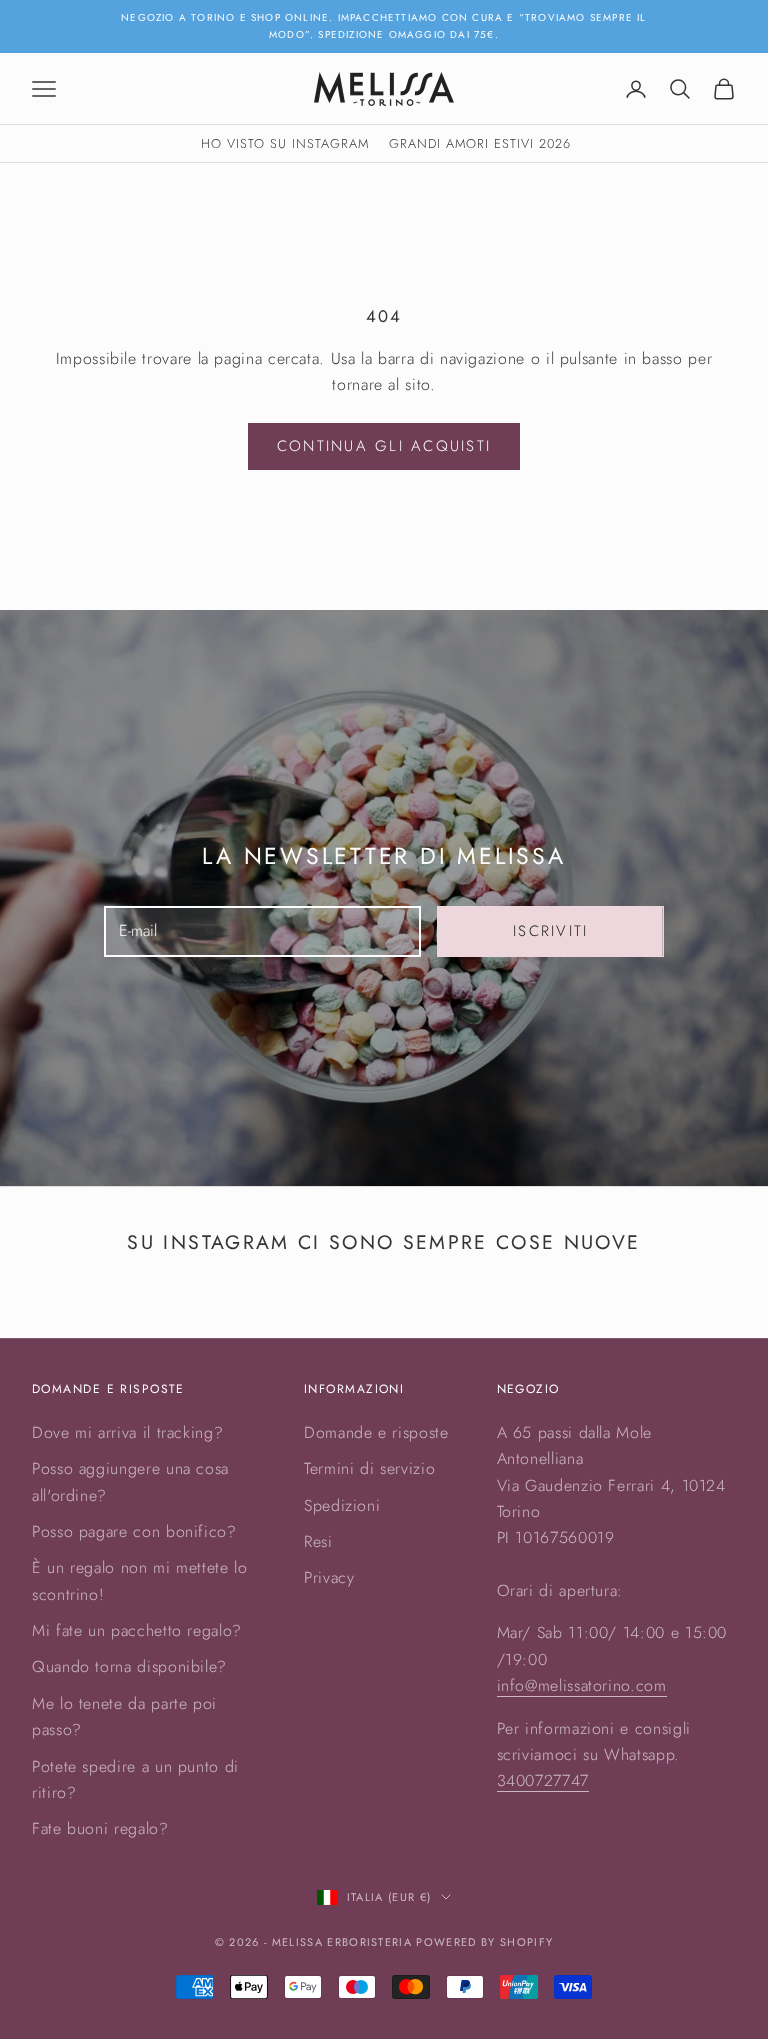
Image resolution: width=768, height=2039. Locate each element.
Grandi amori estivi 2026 (480, 143)
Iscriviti (550, 931)
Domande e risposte (376, 1432)
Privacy (329, 1577)
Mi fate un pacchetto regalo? (137, 1630)
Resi (318, 1541)
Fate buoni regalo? (100, 1828)
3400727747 (543, 1780)
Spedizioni (342, 1505)
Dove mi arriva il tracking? (127, 1432)
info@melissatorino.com (582, 1685)
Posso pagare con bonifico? (134, 1531)
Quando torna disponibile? (129, 1666)
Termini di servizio (369, 1468)
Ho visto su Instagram (285, 143)
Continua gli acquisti (384, 446)
